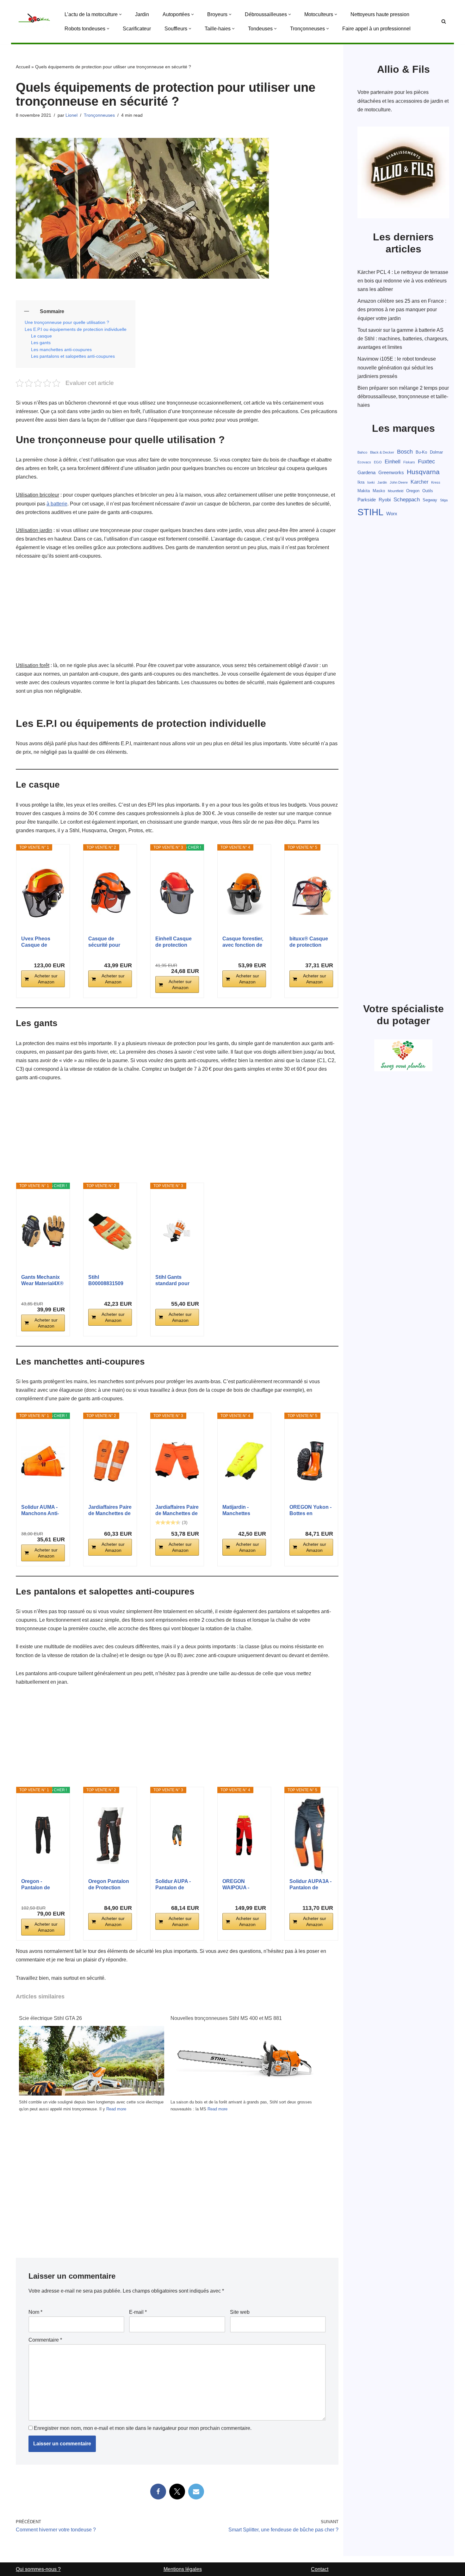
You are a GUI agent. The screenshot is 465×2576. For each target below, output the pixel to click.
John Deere (399, 482)
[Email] (196, 2492)
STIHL (370, 512)
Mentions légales (183, 2569)
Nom (35, 2312)
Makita (364, 491)
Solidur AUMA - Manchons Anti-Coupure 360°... (40, 1511)
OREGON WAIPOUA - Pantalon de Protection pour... (243, 1885)
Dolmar (436, 452)
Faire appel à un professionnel (376, 29)
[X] (177, 2492)
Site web (240, 2312)
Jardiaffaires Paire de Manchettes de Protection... (110, 1511)
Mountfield (396, 491)
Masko (379, 491)
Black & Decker (382, 452)
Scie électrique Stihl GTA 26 (50, 2018)
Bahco (362, 452)
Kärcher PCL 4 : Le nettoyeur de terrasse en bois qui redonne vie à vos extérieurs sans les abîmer (403, 281)
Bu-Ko (421, 452)
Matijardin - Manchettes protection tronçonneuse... (241, 1511)
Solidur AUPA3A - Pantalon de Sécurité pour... (310, 1885)
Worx (392, 514)
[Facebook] (158, 2492)
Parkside (367, 500)
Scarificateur (137, 29)
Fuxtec (426, 461)
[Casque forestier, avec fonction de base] (244, 893)
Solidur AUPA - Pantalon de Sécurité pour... (173, 1885)
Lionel (71, 115)
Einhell (393, 462)
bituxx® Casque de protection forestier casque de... (309, 942)
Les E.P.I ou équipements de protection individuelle (76, 329)
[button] (120, 14)
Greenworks (391, 473)
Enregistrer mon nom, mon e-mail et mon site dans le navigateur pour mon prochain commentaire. (143, 2428)
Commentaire (45, 2340)
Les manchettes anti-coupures (61, 350)
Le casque (41, 336)
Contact (320, 2569)
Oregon (413, 491)
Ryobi (385, 500)
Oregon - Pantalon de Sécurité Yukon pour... (40, 1885)
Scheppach (407, 500)
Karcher (419, 482)
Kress (436, 482)
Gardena (366, 473)
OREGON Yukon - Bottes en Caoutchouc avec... (310, 1511)
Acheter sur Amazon (46, 979)
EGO (378, 462)
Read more (116, 2109)
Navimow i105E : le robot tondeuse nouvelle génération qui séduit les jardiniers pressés (397, 367)
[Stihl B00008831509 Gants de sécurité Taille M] (110, 1231)
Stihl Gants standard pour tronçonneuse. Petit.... (173, 1281)
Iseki (371, 482)
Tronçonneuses (99, 115)
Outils (428, 491)
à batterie (57, 504)
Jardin (142, 14)
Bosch (405, 452)
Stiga (444, 500)
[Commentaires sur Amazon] (168, 1522)
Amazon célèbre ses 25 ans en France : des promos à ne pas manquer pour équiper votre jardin (402, 310)
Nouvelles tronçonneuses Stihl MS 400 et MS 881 (226, 2018)
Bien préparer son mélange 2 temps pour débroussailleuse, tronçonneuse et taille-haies (403, 396)
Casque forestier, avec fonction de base (243, 942)
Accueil (23, 67)
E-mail (138, 2312)
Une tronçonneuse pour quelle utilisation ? (67, 322)
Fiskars (409, 462)
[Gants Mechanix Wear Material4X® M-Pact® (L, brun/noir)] (43, 1231)
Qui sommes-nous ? (38, 2569)
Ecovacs (364, 462)
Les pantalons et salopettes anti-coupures (73, 356)
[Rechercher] (444, 21)
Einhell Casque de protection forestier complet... (174, 942)
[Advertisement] (177, 614)
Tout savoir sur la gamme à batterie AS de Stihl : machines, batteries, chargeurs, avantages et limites (403, 339)
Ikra (361, 482)
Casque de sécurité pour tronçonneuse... (107, 942)
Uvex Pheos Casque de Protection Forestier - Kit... (39, 942)
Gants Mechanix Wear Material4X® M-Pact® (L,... (42, 1281)
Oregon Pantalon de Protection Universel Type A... (109, 1885)
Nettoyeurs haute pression (380, 14)
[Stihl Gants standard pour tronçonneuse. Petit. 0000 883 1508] (177, 1231)
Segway (430, 500)
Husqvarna (423, 472)
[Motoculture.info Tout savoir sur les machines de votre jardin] (35, 21)
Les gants (41, 343)
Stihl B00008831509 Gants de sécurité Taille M (109, 1281)
